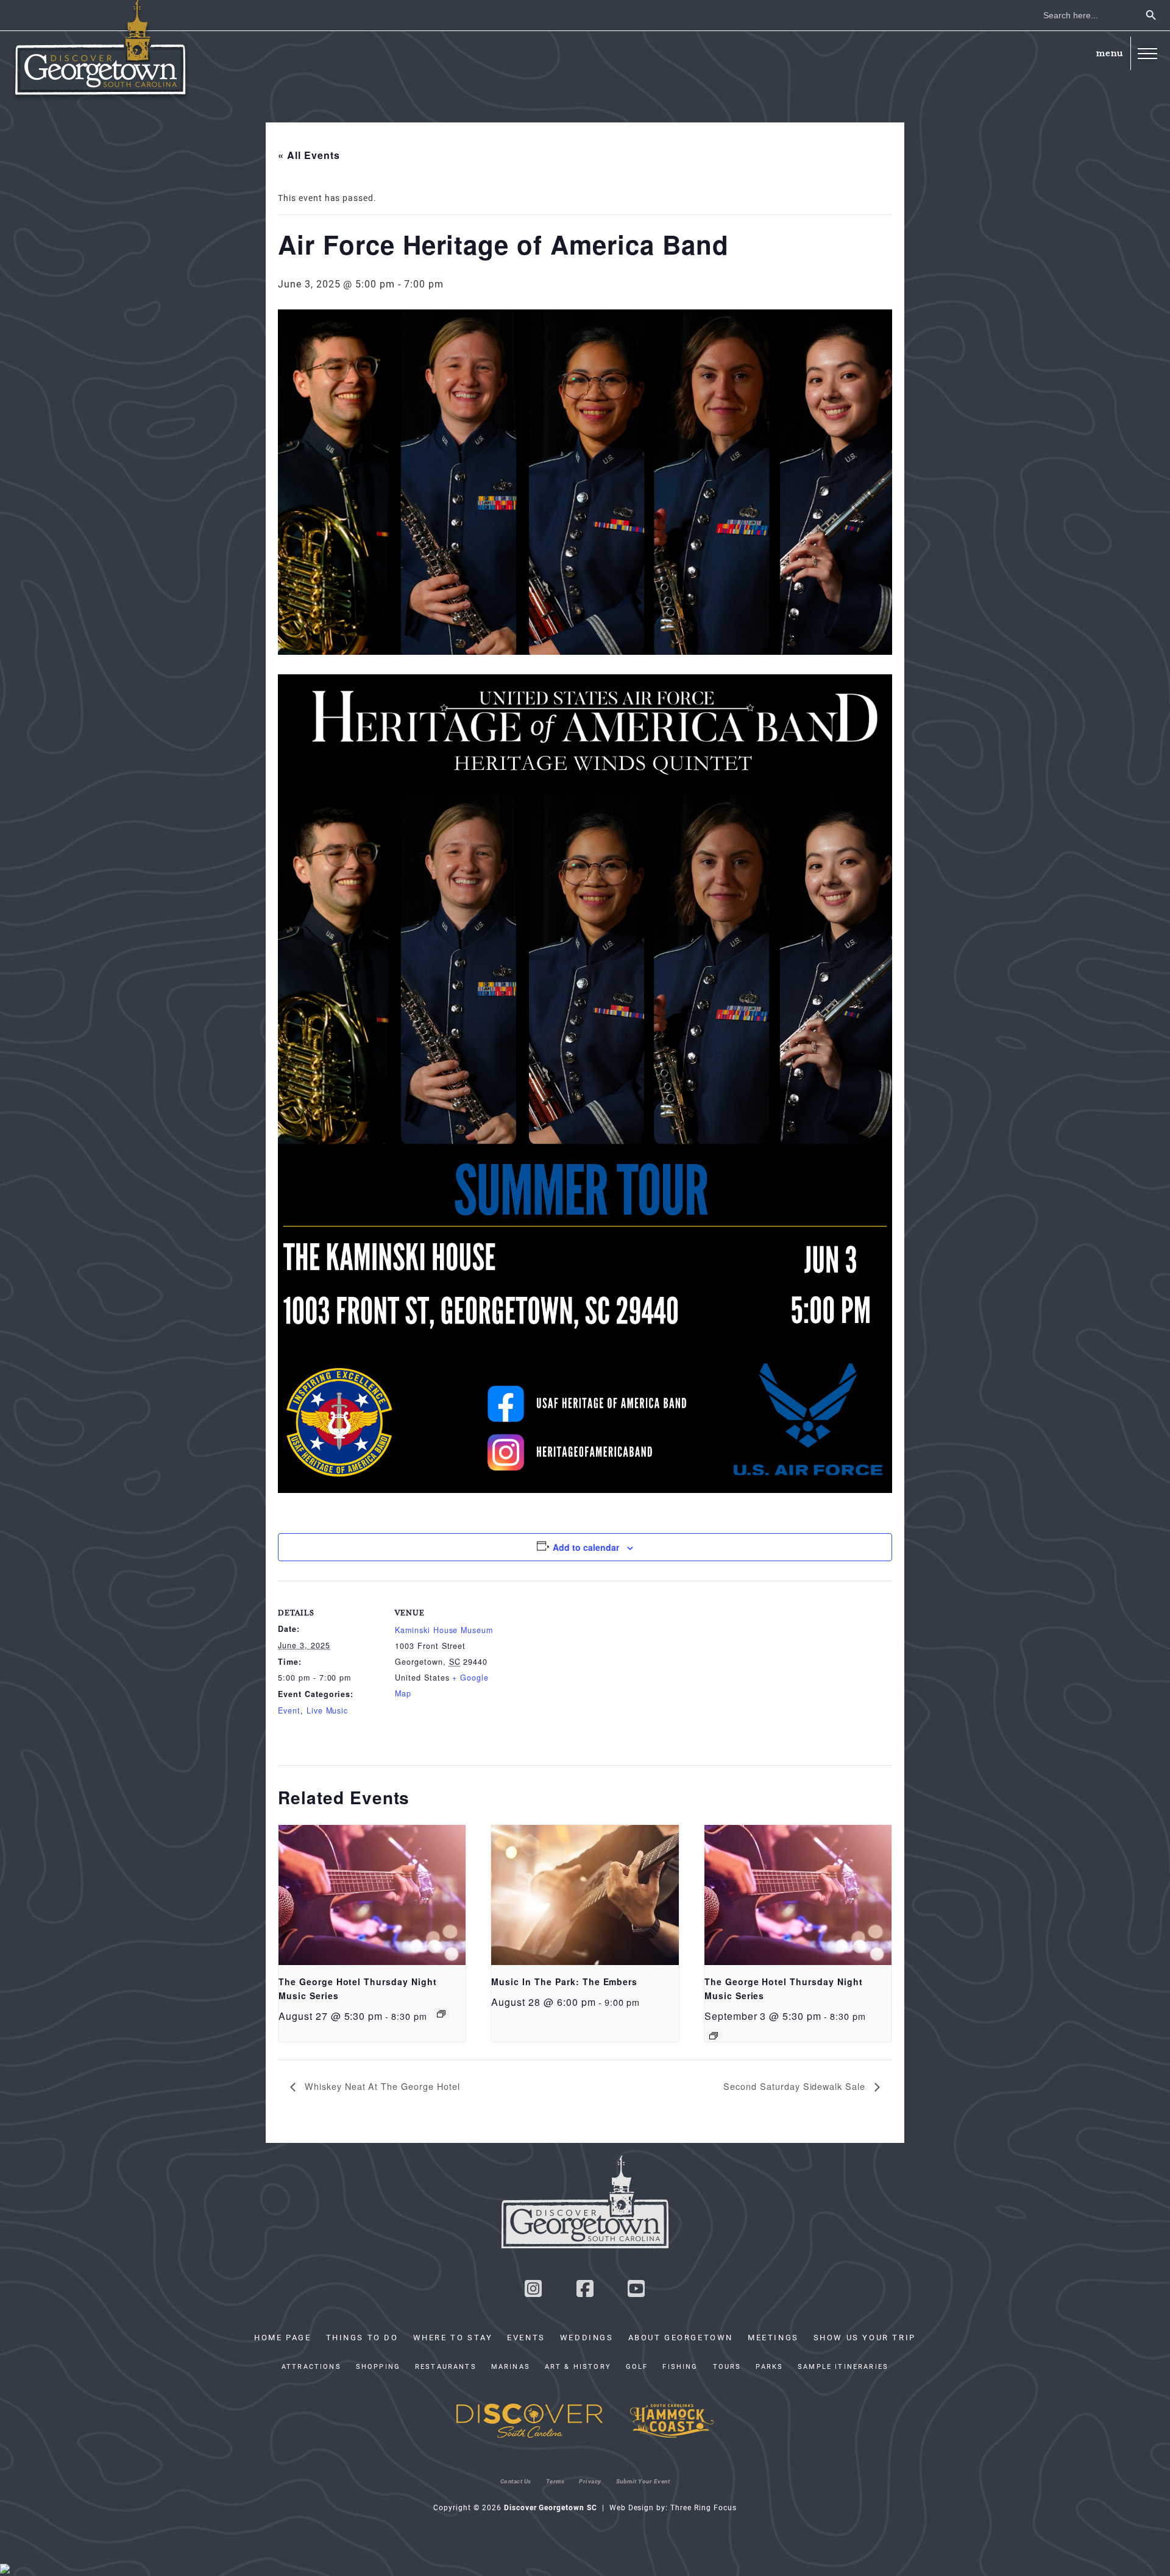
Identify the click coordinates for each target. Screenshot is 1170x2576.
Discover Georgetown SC (101, 51)
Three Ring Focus (703, 2507)
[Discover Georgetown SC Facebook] (585, 2292)
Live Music (328, 1710)
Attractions (311, 2366)
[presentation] (372, 1895)
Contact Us (516, 2481)
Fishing (680, 2366)
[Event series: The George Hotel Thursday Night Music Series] (441, 2014)
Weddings (587, 2337)
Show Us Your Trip (865, 2337)
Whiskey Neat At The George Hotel (381, 2086)
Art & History (578, 2366)
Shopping (378, 2366)
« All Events (309, 155)
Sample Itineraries (843, 2366)
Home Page (282, 2337)
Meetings (773, 2337)
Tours (727, 2366)
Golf (637, 2366)
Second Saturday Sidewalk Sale (796, 2086)
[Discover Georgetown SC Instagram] (533, 2292)
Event (289, 1710)
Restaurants (446, 2366)
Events (526, 2337)
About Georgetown (681, 2337)
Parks (769, 2366)
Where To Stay (453, 2337)
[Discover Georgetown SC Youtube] (637, 2292)
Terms (555, 2481)
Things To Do (362, 2337)
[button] (1147, 53)
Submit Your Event (643, 2481)
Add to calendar (586, 1547)
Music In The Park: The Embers (564, 1981)
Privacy (590, 2481)
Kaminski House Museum (444, 1630)
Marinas (511, 2366)
